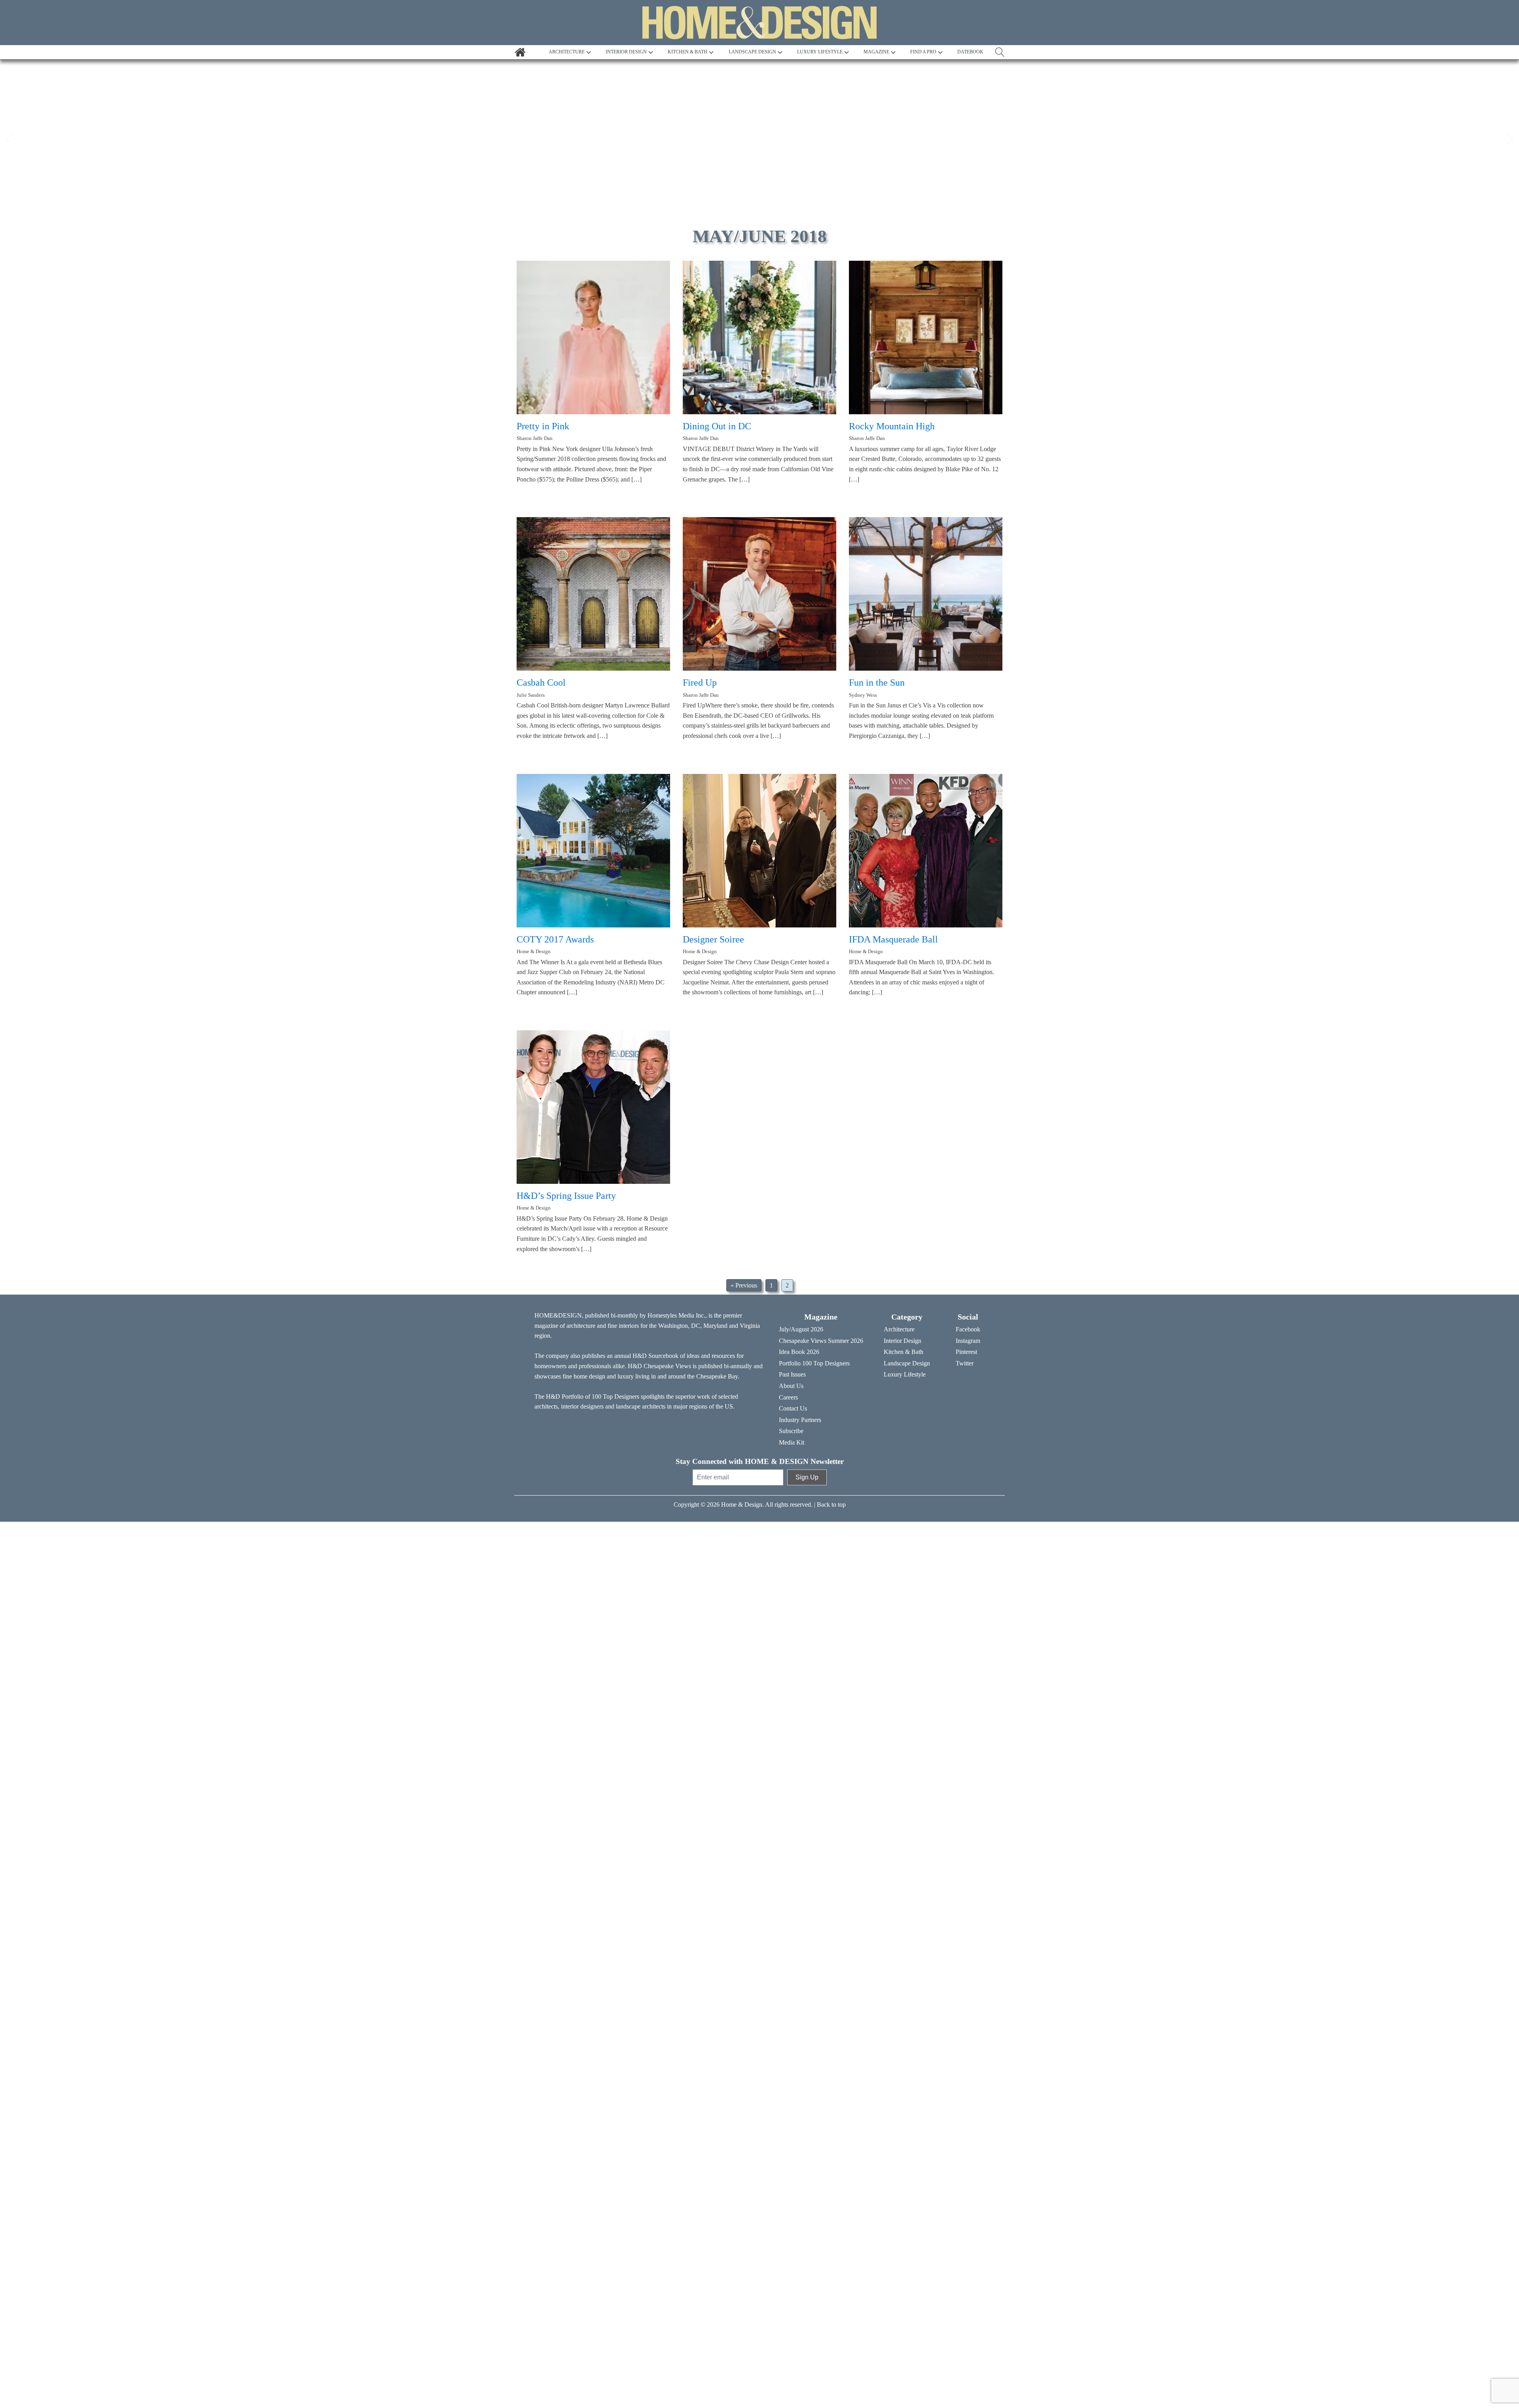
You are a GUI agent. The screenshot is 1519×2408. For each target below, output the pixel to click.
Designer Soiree (713, 939)
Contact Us (793, 1408)
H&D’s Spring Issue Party (566, 1196)
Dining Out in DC (717, 426)
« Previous (744, 1285)
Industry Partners (800, 1420)
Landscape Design (907, 1363)
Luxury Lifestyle (905, 1374)
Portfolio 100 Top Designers (814, 1363)
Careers (788, 1397)
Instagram (968, 1341)
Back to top (831, 1505)
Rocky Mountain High (892, 426)
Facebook (968, 1329)
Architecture (899, 1329)
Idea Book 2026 (799, 1352)
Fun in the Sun (877, 683)
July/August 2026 (801, 1329)
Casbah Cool (541, 683)
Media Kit (792, 1442)
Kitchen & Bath (903, 1352)
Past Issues (792, 1374)
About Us (791, 1386)
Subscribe (791, 1431)
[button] (9, 139)
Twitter (965, 1363)
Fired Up (700, 683)
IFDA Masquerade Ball (893, 939)
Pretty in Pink (543, 426)
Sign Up (807, 1477)
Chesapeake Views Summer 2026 (821, 1341)
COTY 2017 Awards (555, 939)
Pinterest (966, 1352)
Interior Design (902, 1341)
